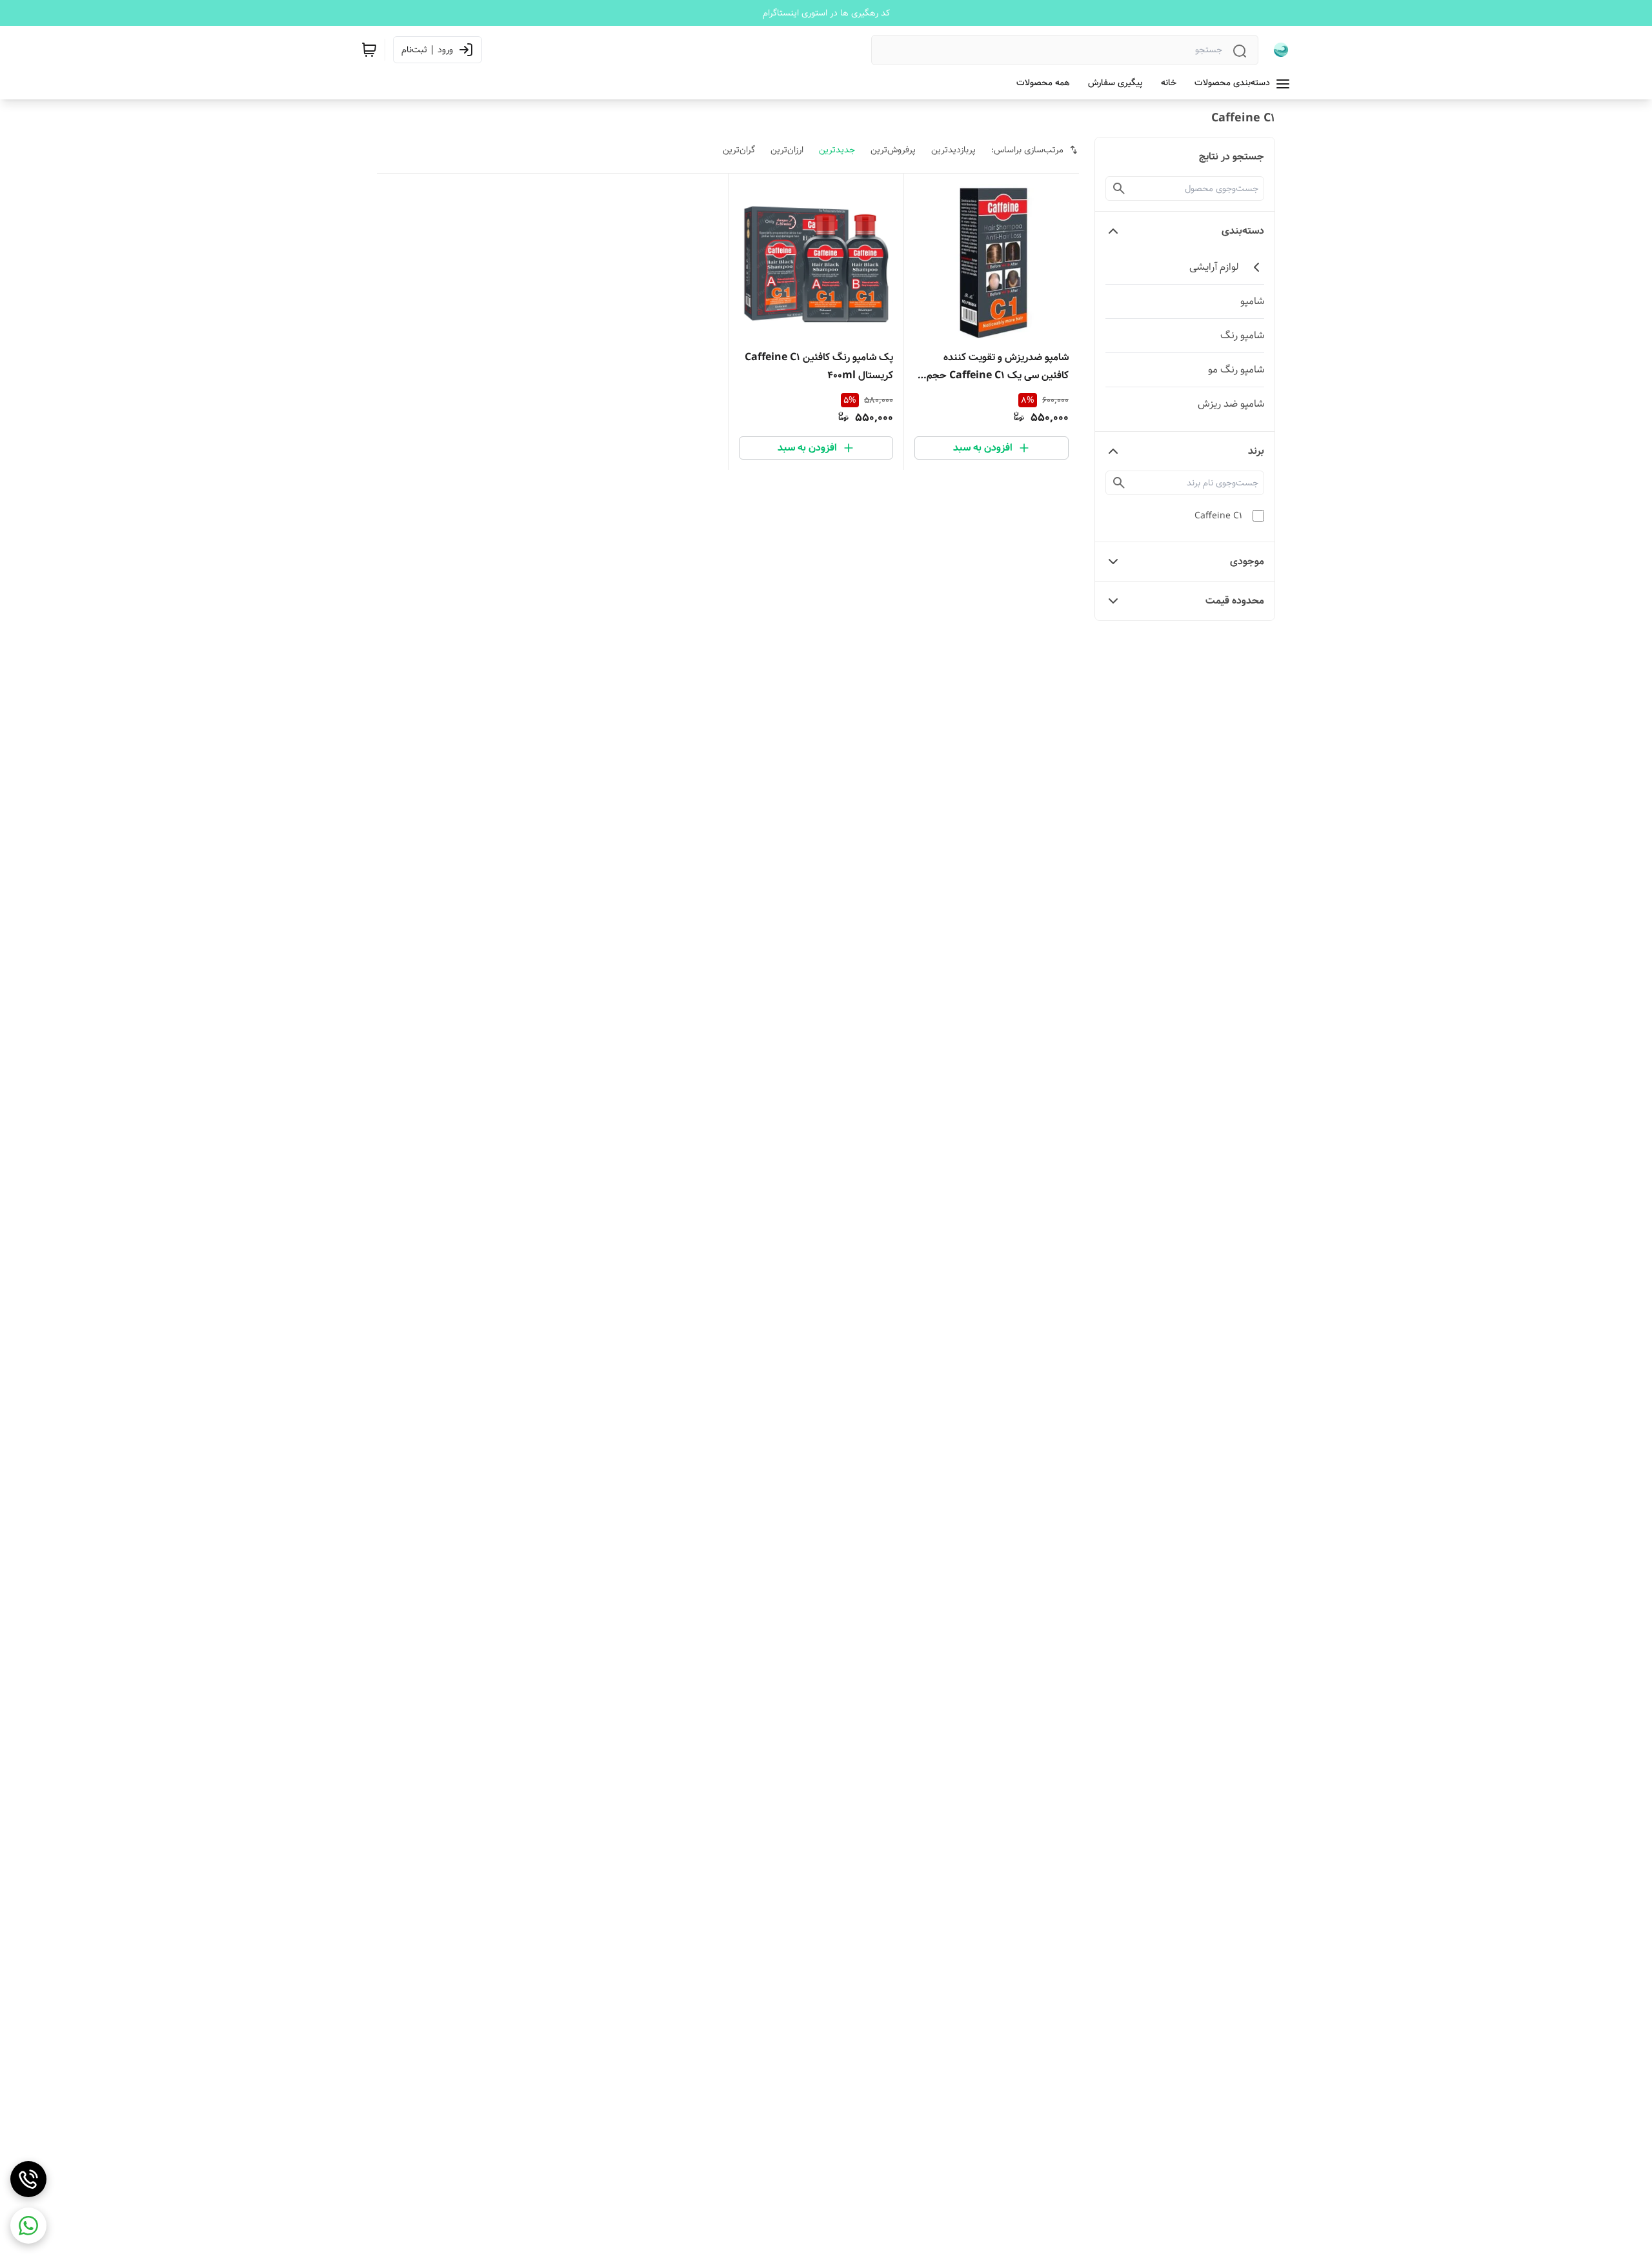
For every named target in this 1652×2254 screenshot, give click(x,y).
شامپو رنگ (1242, 335)
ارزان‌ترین (787, 150)
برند (1256, 451)
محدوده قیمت (1235, 601)
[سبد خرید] (369, 50)
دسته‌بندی (1243, 231)
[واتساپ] (28, 2226)
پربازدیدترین (953, 150)
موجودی (1247, 561)
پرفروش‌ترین (893, 150)
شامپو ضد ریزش (1231, 404)
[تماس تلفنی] (28, 2179)
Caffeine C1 (1218, 516)
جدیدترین (837, 150)
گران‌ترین (739, 150)
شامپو (1252, 301)
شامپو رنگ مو (1236, 370)
